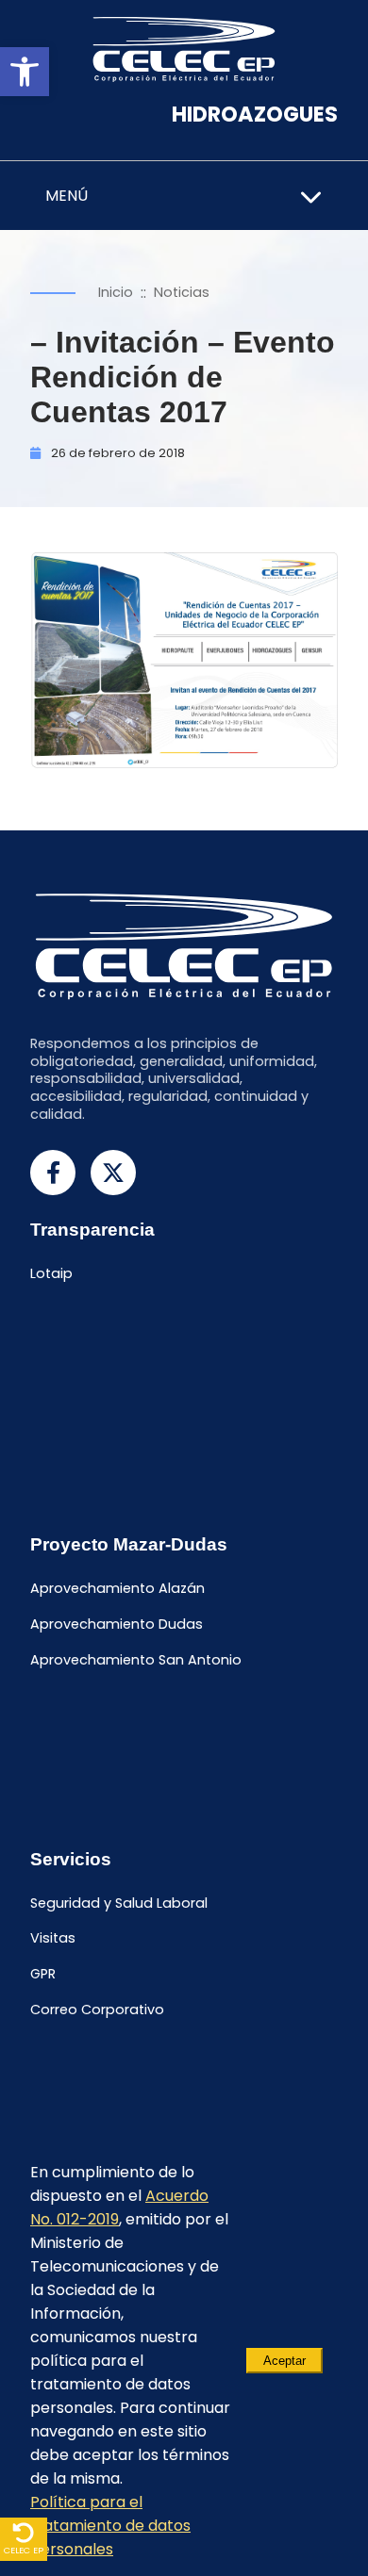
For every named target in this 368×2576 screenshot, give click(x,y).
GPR (43, 1974)
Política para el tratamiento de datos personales (110, 2526)
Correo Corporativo (97, 2010)
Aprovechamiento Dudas (117, 1624)
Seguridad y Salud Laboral (119, 1903)
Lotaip (51, 1274)
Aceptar (284, 2361)
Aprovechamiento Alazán (117, 1588)
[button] (25, 72)
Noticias (182, 292)
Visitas (53, 1939)
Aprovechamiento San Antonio (136, 1660)
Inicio (116, 292)
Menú (67, 196)
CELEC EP (24, 2550)
